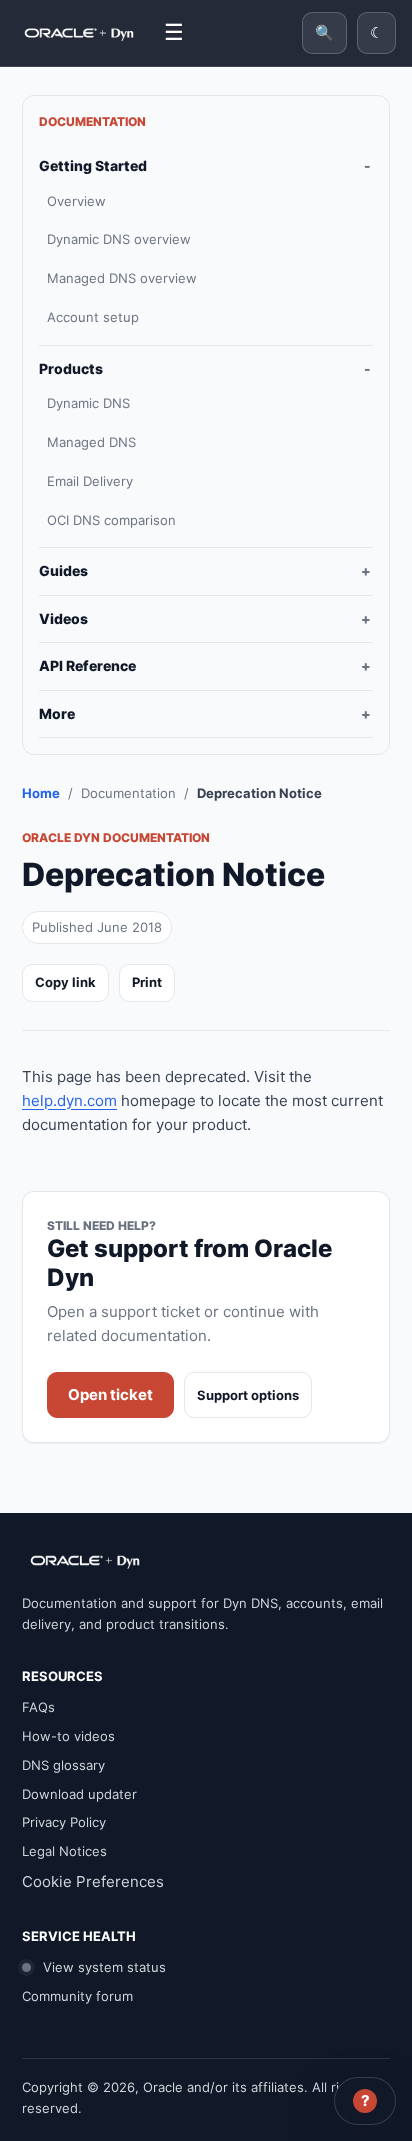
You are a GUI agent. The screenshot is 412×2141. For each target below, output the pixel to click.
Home (41, 793)
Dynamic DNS (88, 403)
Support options (248, 1395)
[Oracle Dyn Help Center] (79, 33)
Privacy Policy (64, 1822)
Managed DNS (91, 442)
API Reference (87, 665)
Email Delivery (90, 481)
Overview (76, 201)
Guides (63, 570)
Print (147, 982)
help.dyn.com (69, 1100)
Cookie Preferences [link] (93, 1881)
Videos (63, 618)
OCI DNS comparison (111, 520)
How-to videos (68, 1736)
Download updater (79, 1794)
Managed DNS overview (122, 278)
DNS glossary (63, 1765)
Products (71, 368)
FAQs (38, 1707)
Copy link (65, 982)
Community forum (77, 1996)
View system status (102, 1967)
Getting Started (93, 165)
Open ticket (110, 1394)
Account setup (93, 317)
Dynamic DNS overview (119, 239)
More (57, 713)
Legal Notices (64, 1851)
